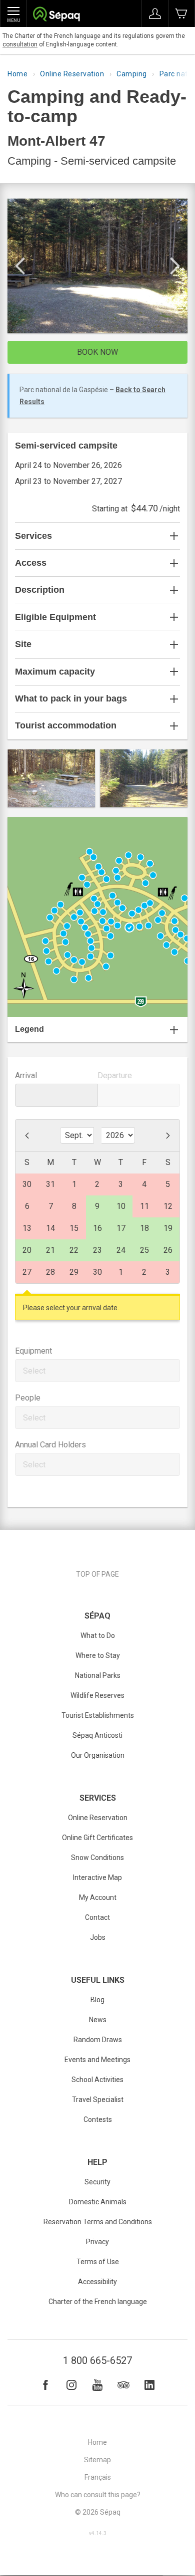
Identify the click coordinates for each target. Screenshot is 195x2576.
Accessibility (97, 2282)
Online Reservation (72, 74)
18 (144, 1228)
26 (168, 1250)
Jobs (98, 1937)
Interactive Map (97, 1877)
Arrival (26, 1075)
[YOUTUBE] (97, 2385)
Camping (132, 74)
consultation (20, 44)
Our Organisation (98, 1755)
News (98, 2020)
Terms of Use (98, 2262)
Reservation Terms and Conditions (98, 2222)
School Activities (97, 2080)
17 (121, 1228)
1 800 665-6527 (97, 2360)
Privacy (97, 2242)
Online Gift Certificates (97, 1838)
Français (98, 2477)
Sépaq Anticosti (97, 1735)
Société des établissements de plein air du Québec (56, 15)
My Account (98, 1897)
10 (121, 1206)
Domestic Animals (98, 2202)
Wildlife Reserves (97, 1695)
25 (144, 1250)
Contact (97, 1917)
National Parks (98, 1675)
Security (97, 2182)
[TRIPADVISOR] (123, 2385)
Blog (97, 2000)
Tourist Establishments (98, 1715)
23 (97, 1250)
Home (17, 74)
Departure (115, 1075)
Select (34, 1371)
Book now (97, 352)
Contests (98, 2119)
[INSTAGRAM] (71, 2385)
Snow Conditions (97, 1858)
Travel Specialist (98, 2100)
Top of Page (97, 1574)
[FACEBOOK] (45, 2385)
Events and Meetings (97, 2060)
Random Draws (98, 2040)
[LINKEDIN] (149, 2385)
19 (168, 1228)
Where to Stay (98, 1655)
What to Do (98, 1636)
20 (27, 1250)
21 (50, 1250)
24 (121, 1250)
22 (74, 1250)
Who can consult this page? (98, 2495)
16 (97, 1228)
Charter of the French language (98, 2302)
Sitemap (97, 2460)
